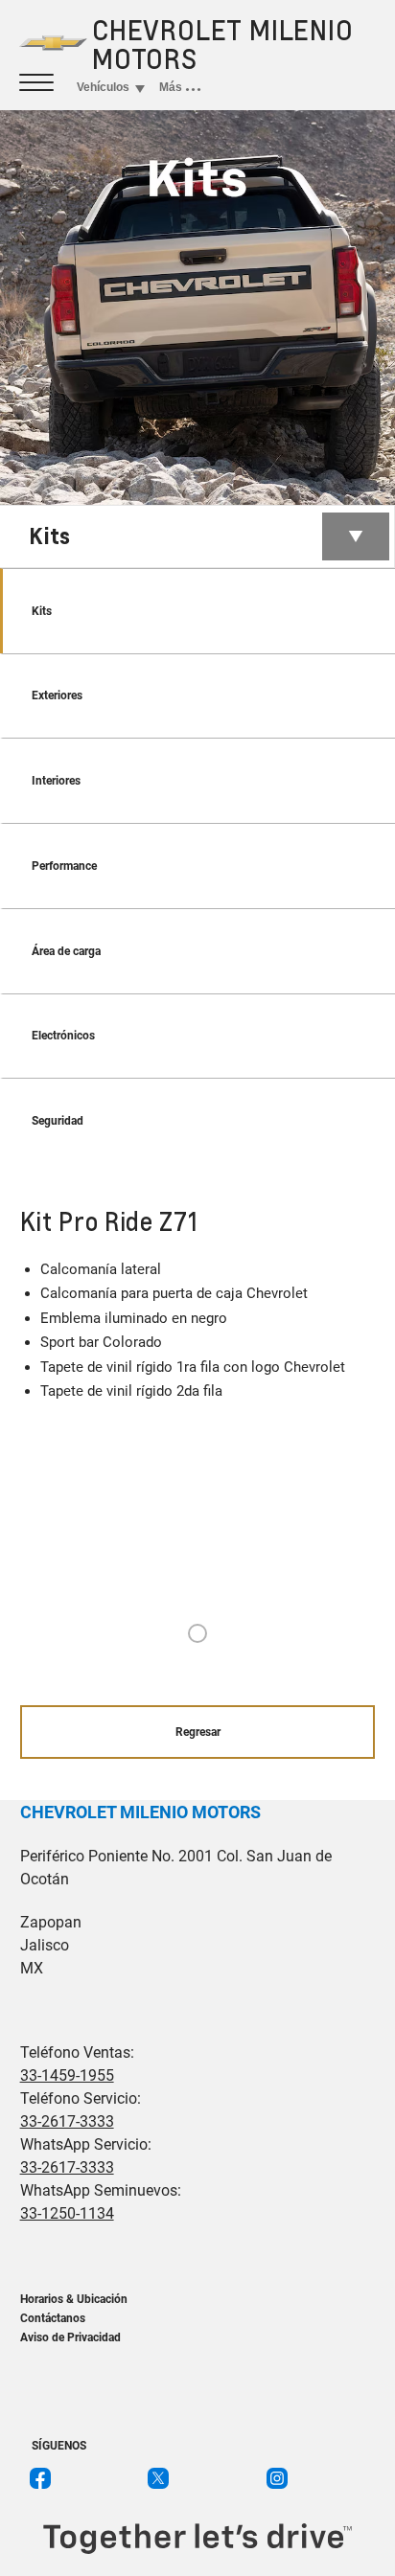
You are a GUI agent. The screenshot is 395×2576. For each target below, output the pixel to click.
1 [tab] (197, 1634)
